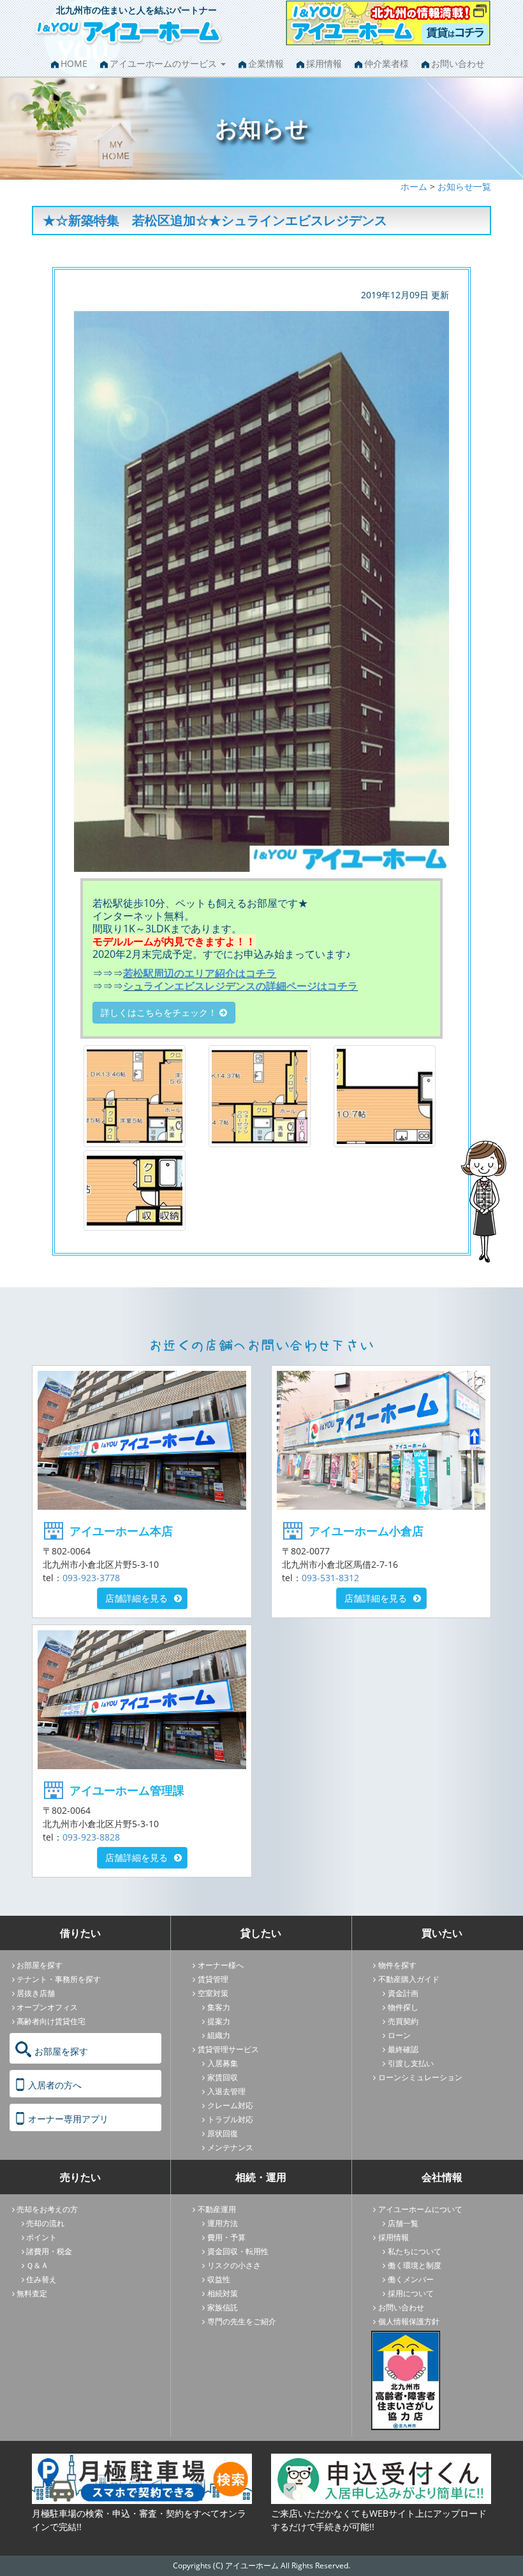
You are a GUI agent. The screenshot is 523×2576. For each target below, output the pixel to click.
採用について (411, 2293)
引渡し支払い (411, 2063)
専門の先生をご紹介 (242, 2321)
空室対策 (213, 1993)
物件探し (403, 2007)
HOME (74, 63)
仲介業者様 (387, 63)
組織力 (219, 2035)
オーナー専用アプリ (68, 2119)
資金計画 (403, 1993)
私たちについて (415, 2251)
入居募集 (223, 2063)
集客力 (219, 2007)
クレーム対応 (230, 2105)
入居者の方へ (55, 2085)
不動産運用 (217, 2209)
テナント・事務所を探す (59, 1979)
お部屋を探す (40, 1965)
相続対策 (223, 2293)
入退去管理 (226, 2091)
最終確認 (403, 2049)
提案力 (219, 2021)
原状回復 (223, 2133)
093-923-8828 (91, 1837)
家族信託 (223, 2307)
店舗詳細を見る (136, 1598)
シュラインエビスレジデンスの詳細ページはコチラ (240, 986)
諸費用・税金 (49, 2251)
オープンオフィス (47, 2007)
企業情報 (266, 63)
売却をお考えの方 (47, 2209)
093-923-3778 (91, 1578)
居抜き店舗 (36, 1993)
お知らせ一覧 (464, 186)
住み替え (41, 2279)
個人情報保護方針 (409, 2321)
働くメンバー (411, 2279)
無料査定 (32, 2293)
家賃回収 (223, 2077)
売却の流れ (45, 2223)
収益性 (219, 2279)
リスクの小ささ (234, 2265)
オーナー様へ (221, 1965)
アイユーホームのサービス (165, 63)
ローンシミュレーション (420, 2077)
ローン (399, 2035)
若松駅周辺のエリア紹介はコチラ (200, 973)
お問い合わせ (458, 63)
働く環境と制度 (415, 2265)
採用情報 (324, 63)
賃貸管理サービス (228, 2049)
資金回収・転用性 (238, 2251)
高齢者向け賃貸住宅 (51, 2021)
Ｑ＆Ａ (37, 2265)
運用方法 (223, 2223)
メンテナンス (230, 2147)
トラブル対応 (230, 2119)
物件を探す (397, 1965)
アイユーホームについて (420, 2209)
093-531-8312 (330, 1578)
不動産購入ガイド (409, 1979)
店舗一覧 (403, 2223)
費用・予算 (226, 2237)
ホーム (414, 186)
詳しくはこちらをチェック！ (160, 1012)
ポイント (41, 2237)
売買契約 (403, 2021)
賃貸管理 (213, 1979)
